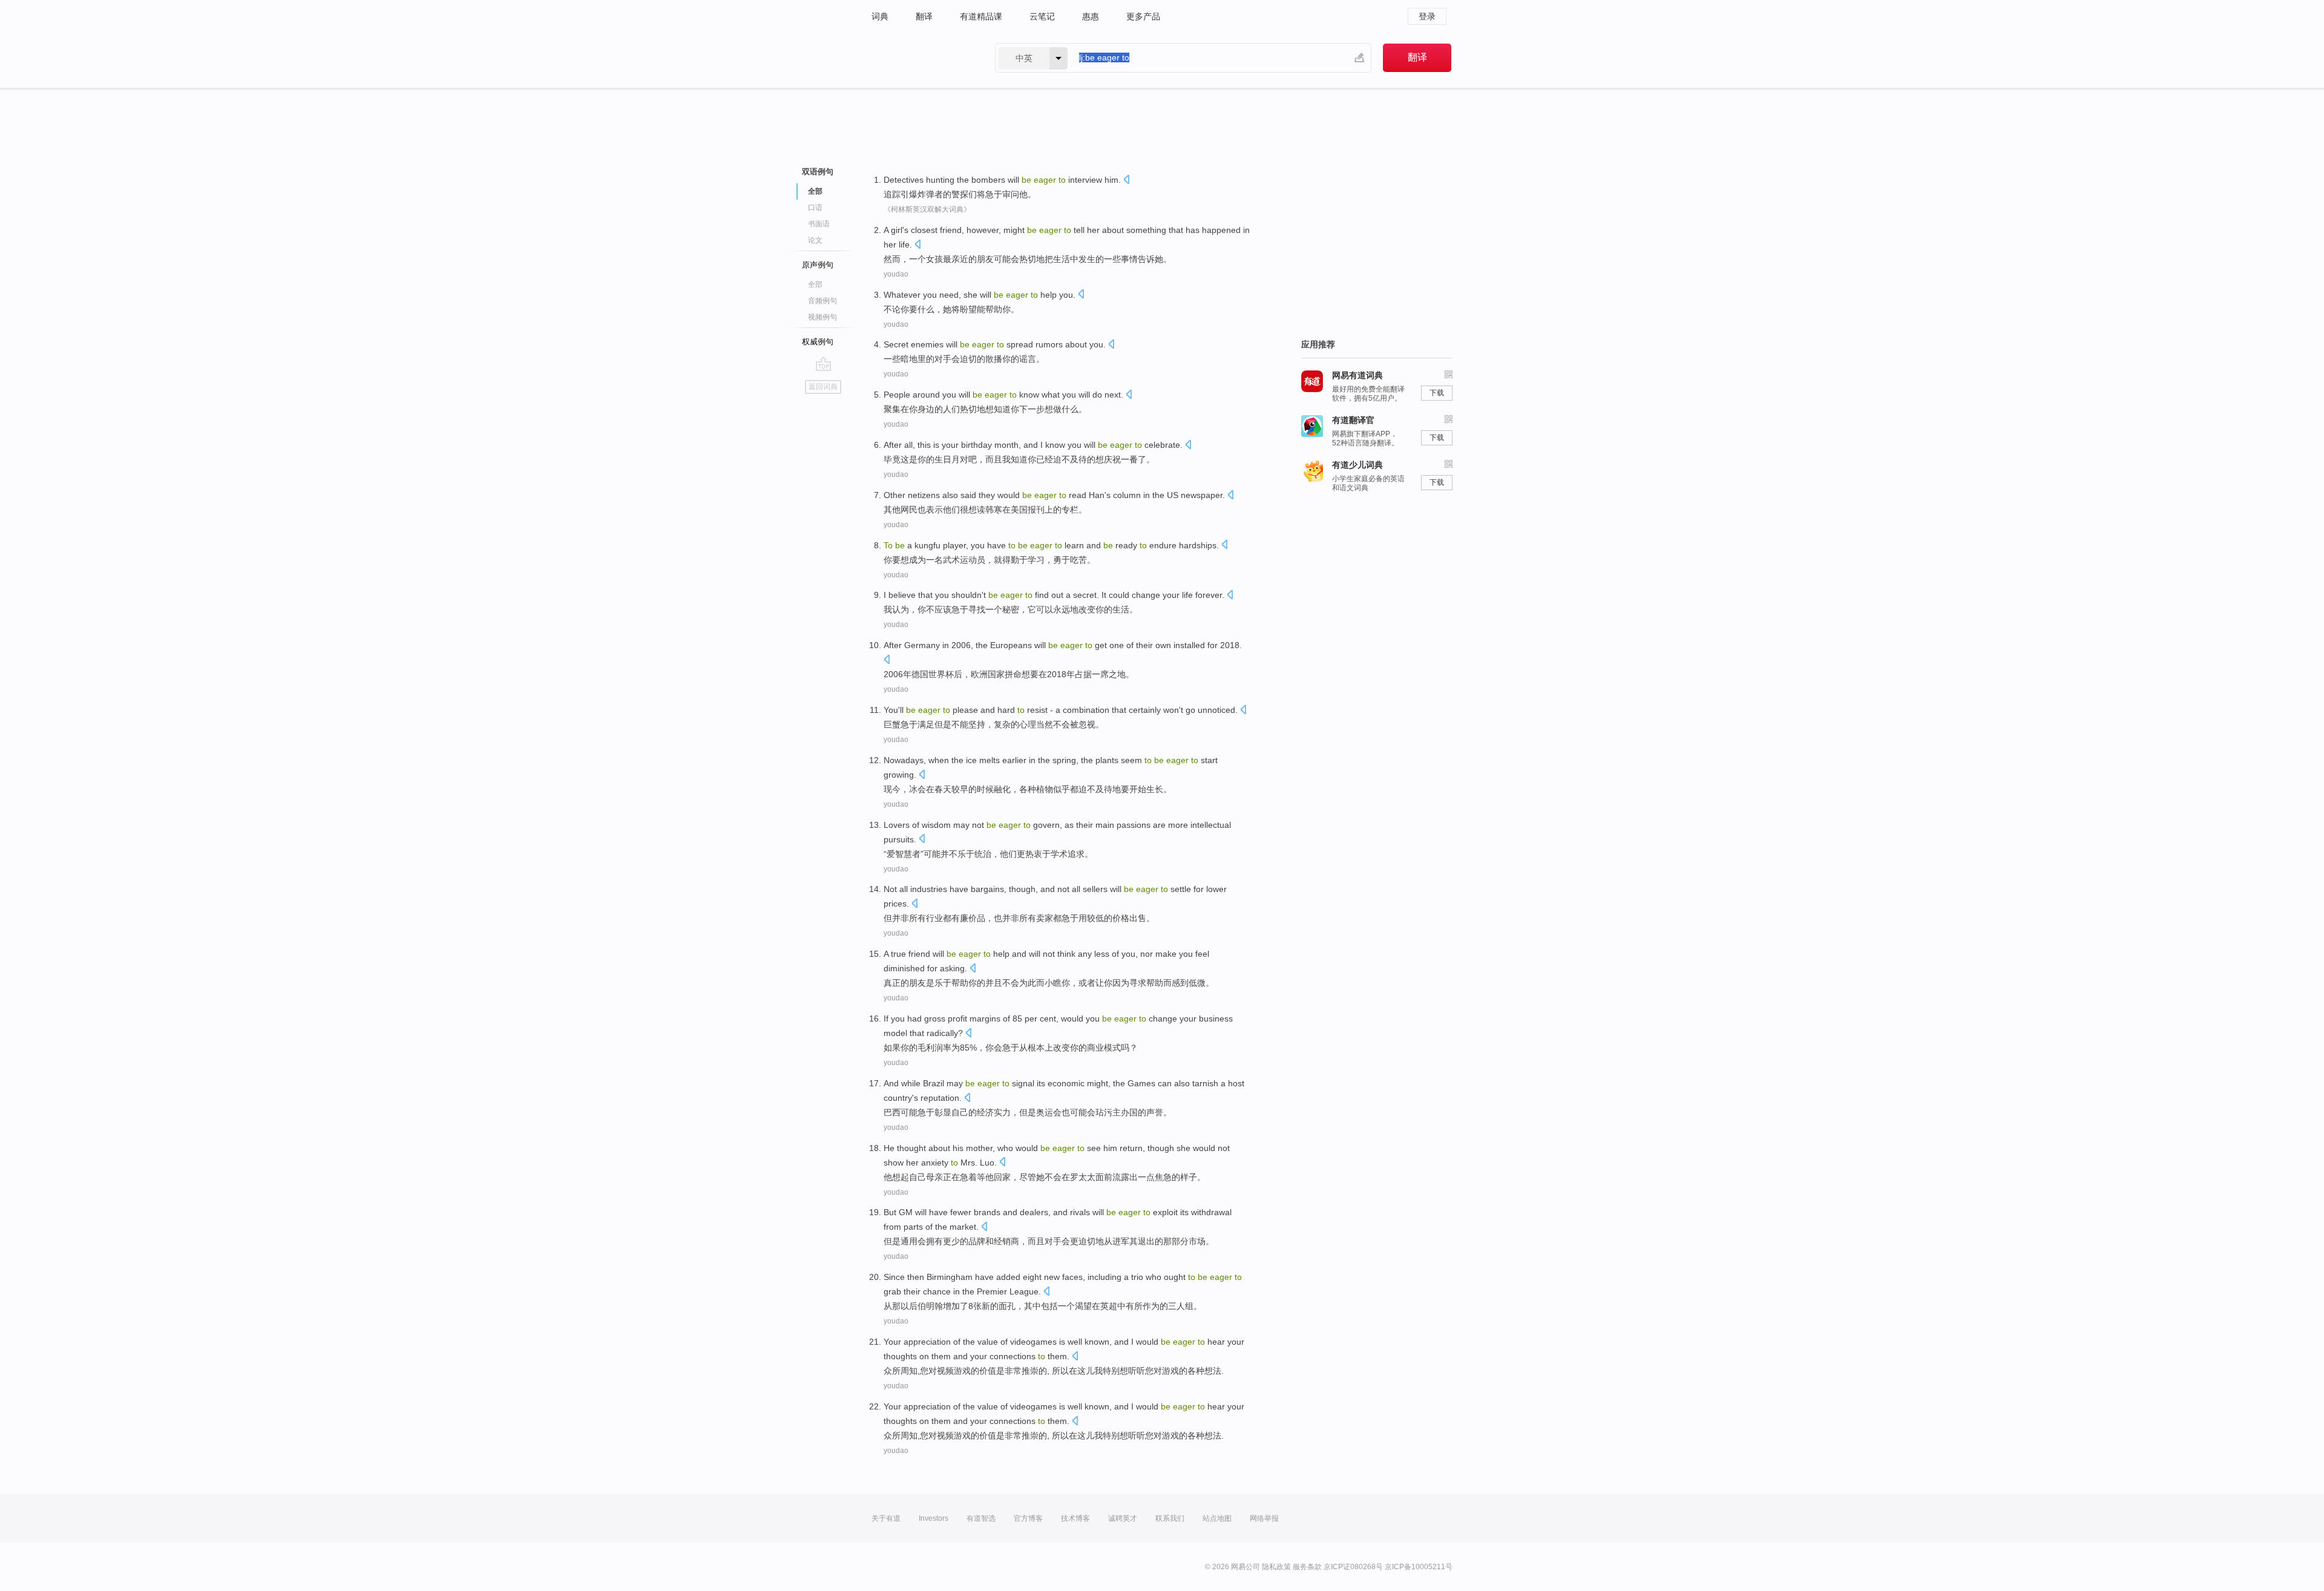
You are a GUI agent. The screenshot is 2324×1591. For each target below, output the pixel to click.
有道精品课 (981, 16)
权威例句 (818, 342)
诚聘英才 (1123, 1518)
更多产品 (1143, 16)
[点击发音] (1126, 181)
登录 (1427, 16)
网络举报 (1264, 1518)
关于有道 (886, 1518)
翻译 (924, 16)
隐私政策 (1276, 1567)
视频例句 (822, 317)
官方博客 (1028, 1518)
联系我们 (1170, 1518)
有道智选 (981, 1518)
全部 (815, 284)
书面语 (819, 224)
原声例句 (818, 265)
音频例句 (822, 301)
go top (823, 364)
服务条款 (1307, 1567)
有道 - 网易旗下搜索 (921, 58)
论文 (815, 240)
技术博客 (1075, 1518)
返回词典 (823, 387)
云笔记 (1042, 16)
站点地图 (1217, 1518)
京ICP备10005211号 (1419, 1567)
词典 (880, 16)
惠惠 (1091, 16)
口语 (815, 208)
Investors (934, 1518)
